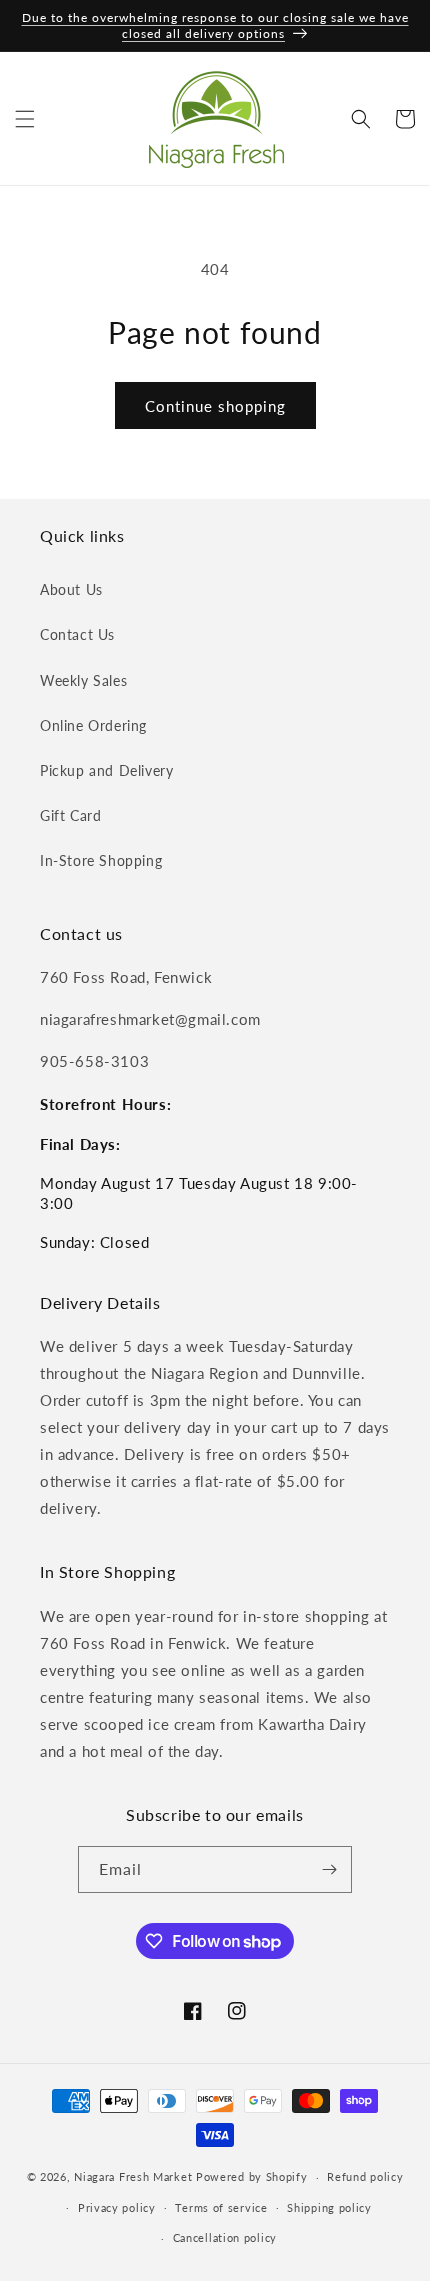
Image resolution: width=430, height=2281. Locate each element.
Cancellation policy (225, 2237)
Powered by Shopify (252, 2176)
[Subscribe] (329, 1869)
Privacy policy (117, 2207)
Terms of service (221, 2207)
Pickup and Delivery (106, 770)
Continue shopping (215, 406)
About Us (71, 589)
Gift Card (70, 815)
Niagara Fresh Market (133, 2176)
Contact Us (77, 634)
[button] (25, 119)
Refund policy (365, 2176)
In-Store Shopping (101, 860)
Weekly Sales (83, 680)
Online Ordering (93, 725)
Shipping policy (329, 2207)
